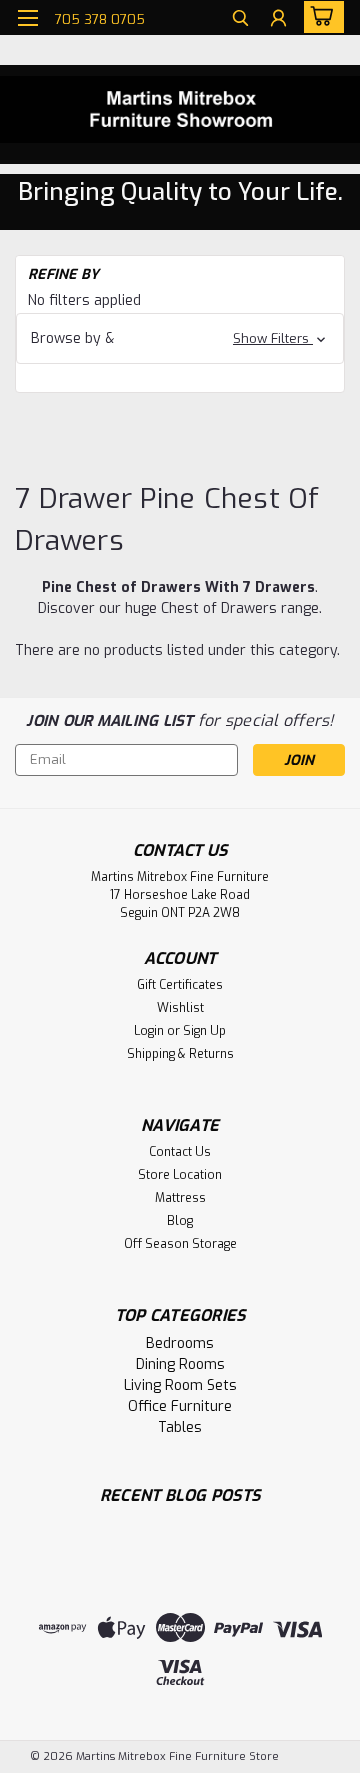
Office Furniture (180, 1406)
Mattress (180, 1198)
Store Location (180, 1175)
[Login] (278, 20)
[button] (180, 338)
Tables (180, 1427)
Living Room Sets (180, 1385)
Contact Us (180, 1152)
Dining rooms (180, 1364)
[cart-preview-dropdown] (319, 17)
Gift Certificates (180, 985)
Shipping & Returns (180, 1054)
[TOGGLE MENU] (27, 18)
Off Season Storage (180, 1244)
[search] (240, 20)
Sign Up (204, 1031)
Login (149, 1031)
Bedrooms (180, 1343)
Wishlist (180, 1008)
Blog (180, 1221)
